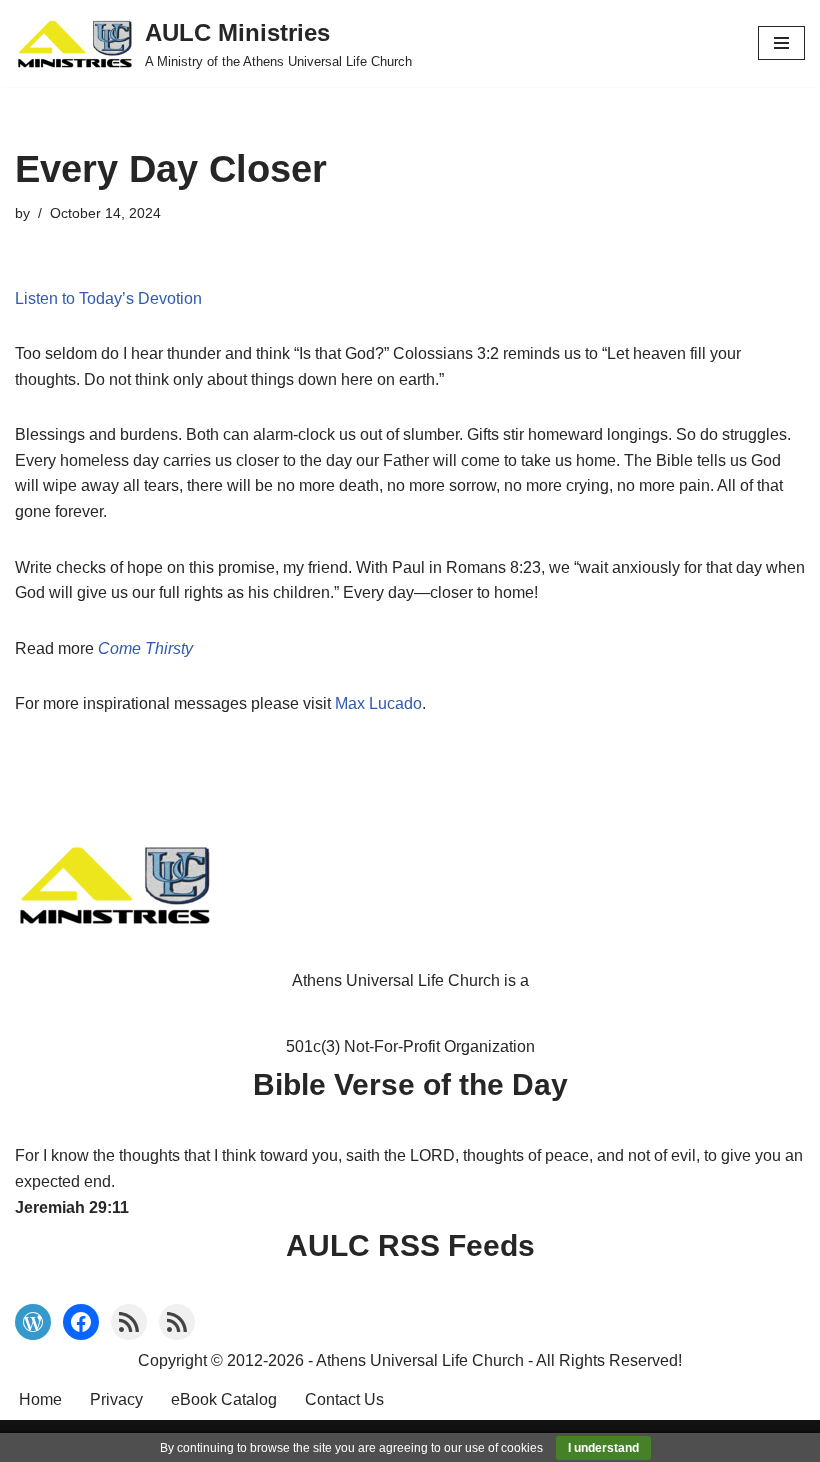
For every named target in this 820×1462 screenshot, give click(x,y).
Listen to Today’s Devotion (108, 298)
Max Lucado (378, 703)
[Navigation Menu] (781, 43)
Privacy (116, 1399)
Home (40, 1399)
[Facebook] (81, 1322)
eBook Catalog (224, 1399)
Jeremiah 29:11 (72, 1207)
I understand (603, 1448)
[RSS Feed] (129, 1322)
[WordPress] (33, 1322)
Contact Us (344, 1399)
